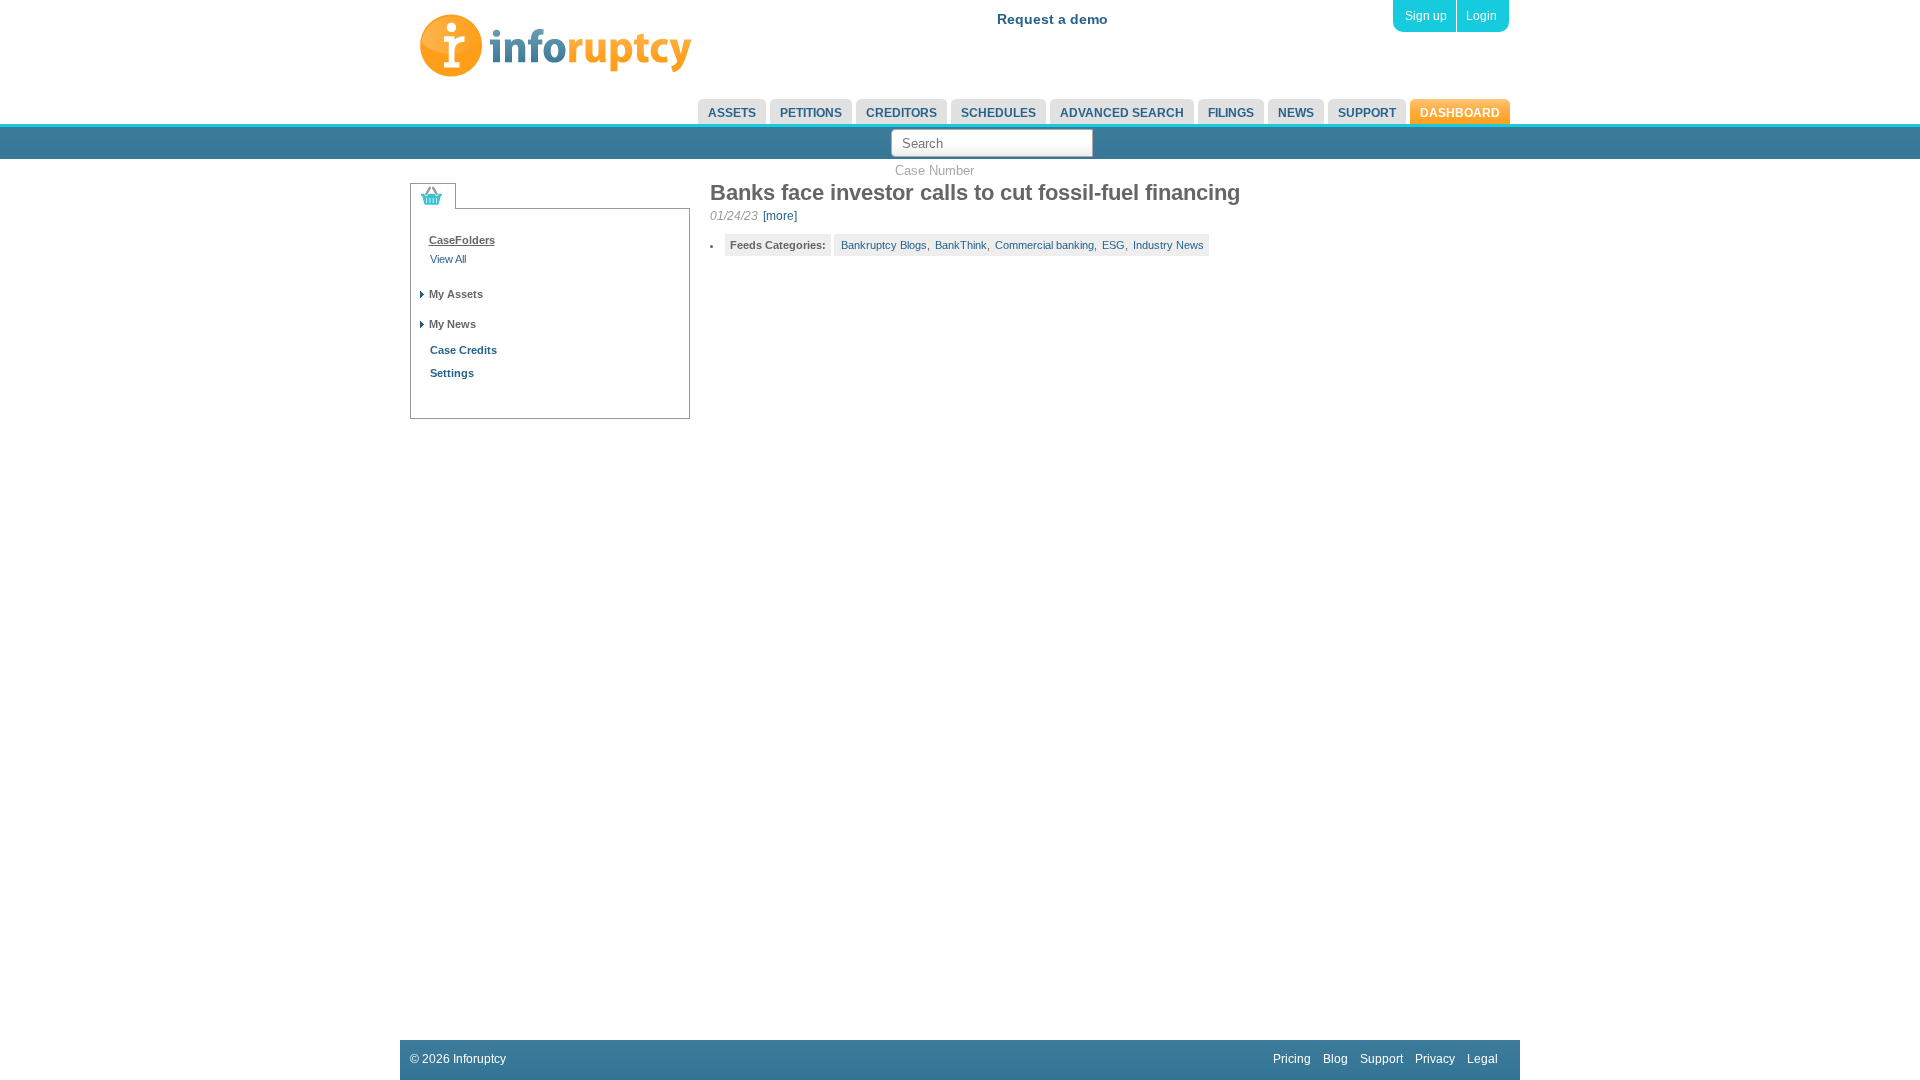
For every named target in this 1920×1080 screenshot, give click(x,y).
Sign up (1426, 16)
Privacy (1435, 1059)
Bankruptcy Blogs (884, 245)
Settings (452, 373)
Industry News (1168, 245)
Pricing (1292, 1059)
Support (1367, 113)
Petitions (811, 113)
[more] (780, 216)
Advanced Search (1122, 113)
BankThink (961, 245)
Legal (1482, 1059)
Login (1481, 16)
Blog (1335, 1059)
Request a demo (1052, 19)
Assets (732, 113)
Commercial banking (1044, 245)
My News (452, 324)
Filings (1231, 113)
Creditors (901, 113)
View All (448, 259)
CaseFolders (462, 240)
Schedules (998, 113)
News (1296, 113)
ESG (1113, 245)
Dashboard (1460, 113)
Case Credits (463, 350)
